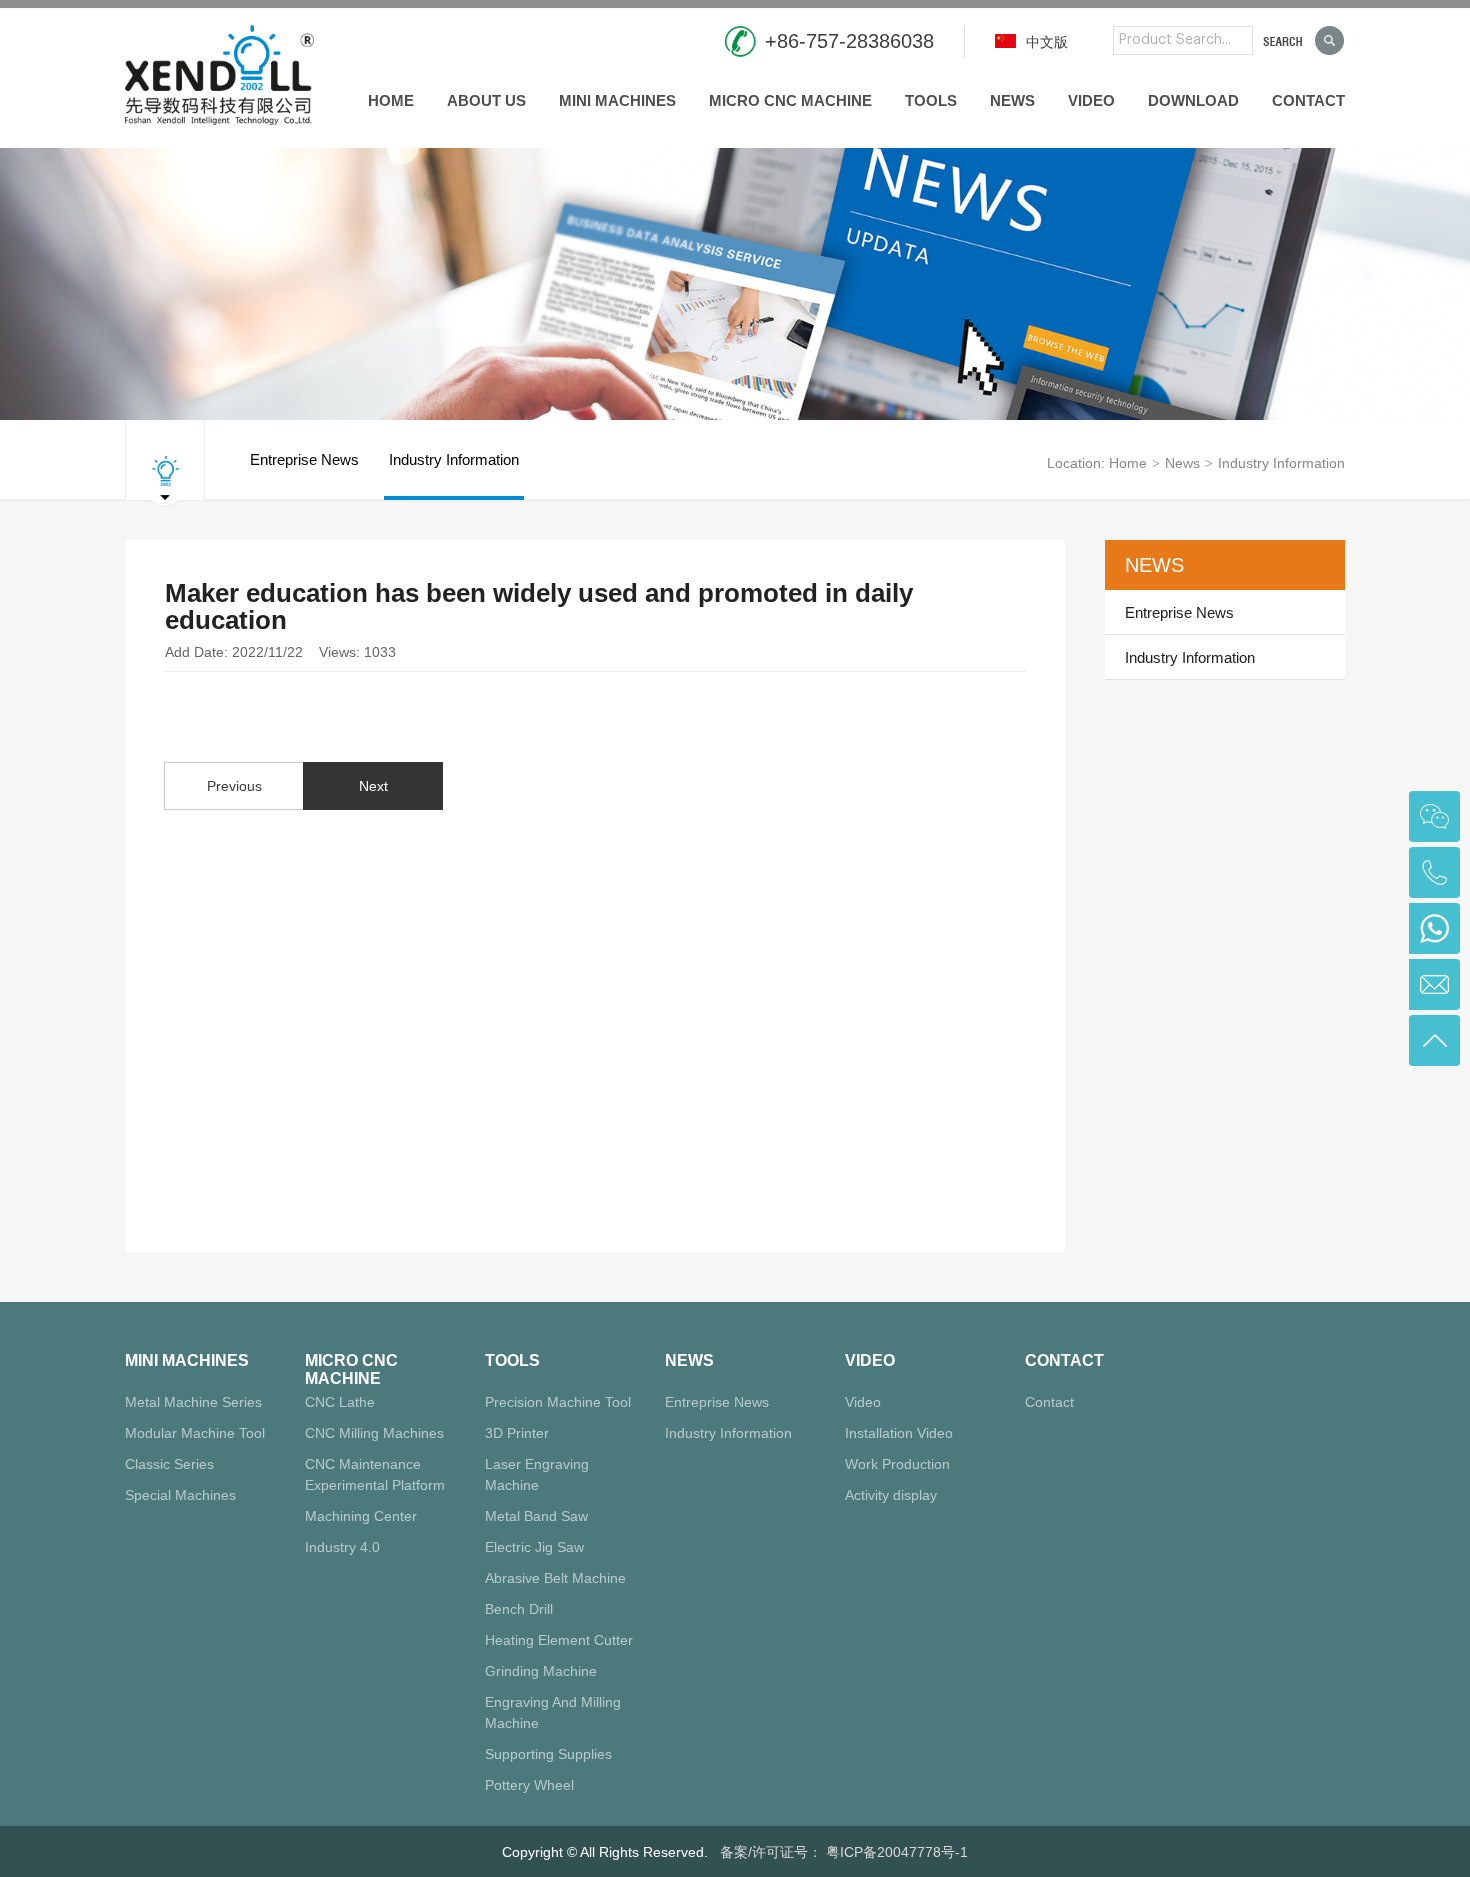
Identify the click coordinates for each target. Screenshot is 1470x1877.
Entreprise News (304, 459)
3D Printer (517, 1433)
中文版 (1045, 42)
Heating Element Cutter (559, 1640)
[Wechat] (1434, 816)
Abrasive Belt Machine (555, 1578)
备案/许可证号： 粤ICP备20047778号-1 (844, 1852)
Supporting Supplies (548, 1754)
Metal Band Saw (536, 1516)
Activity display (891, 1495)
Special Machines (180, 1495)
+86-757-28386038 (849, 41)
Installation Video (899, 1433)
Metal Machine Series (193, 1402)
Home (391, 100)
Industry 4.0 (342, 1547)
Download (1193, 100)
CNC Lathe (340, 1402)
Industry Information (454, 459)
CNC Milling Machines (374, 1433)
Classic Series (169, 1464)
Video (1091, 100)
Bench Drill (519, 1609)
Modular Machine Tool (195, 1433)
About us (486, 100)
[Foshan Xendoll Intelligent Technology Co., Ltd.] (219, 72)
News (1012, 100)
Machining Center (361, 1516)
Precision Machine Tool (558, 1402)
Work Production (897, 1464)
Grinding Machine (541, 1671)
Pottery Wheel (529, 1785)
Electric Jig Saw (534, 1547)
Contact (1308, 100)
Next (373, 786)
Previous (234, 786)
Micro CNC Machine (790, 100)
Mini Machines (617, 100)
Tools (931, 100)
